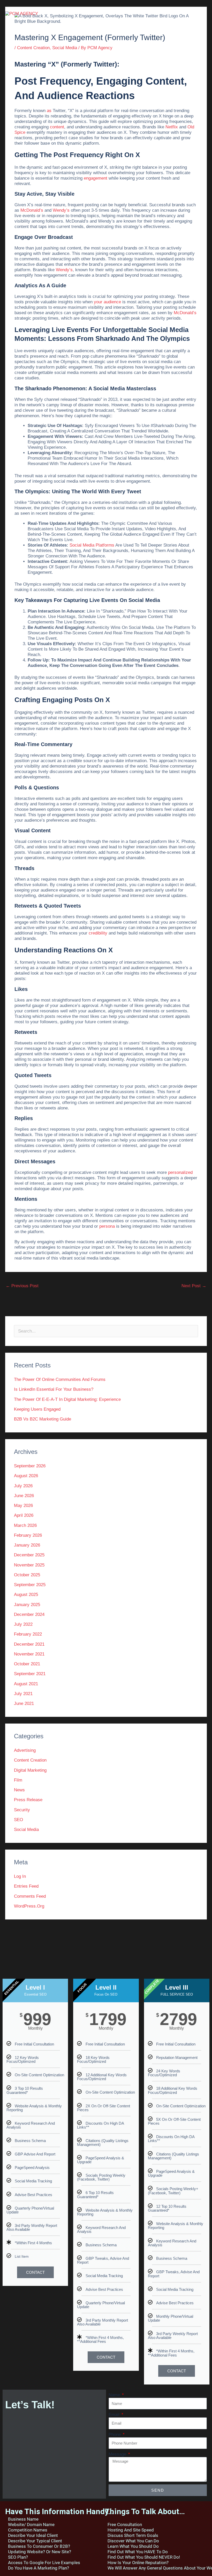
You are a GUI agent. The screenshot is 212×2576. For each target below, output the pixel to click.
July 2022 (23, 1624)
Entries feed (26, 1886)
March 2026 (25, 1525)
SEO (18, 1820)
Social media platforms (92, 545)
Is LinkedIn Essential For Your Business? (54, 1389)
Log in (20, 1876)
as (49, 111)
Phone (115, 2434)
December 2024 (29, 1614)
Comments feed (30, 1896)
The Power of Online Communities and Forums (60, 1379)
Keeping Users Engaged (37, 1409)
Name (115, 2395)
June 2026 (24, 1496)
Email (115, 2415)
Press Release (28, 1800)
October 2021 (27, 1664)
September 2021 (30, 1674)
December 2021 (29, 1644)
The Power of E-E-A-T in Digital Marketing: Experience (67, 1399)
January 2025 (27, 1605)
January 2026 (27, 1545)
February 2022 (28, 1634)
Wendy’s (61, 210)
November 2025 (29, 1565)
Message (118, 2454)
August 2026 (26, 1476)
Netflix (172, 127)
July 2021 (23, 1694)
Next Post (194, 1286)
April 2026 (24, 1515)
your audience (107, 302)
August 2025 (26, 1595)
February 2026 (28, 1535)
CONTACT (35, 2272)
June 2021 (24, 1703)
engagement (96, 178)
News (19, 1790)
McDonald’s (32, 210)
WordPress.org (29, 1906)
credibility (98, 933)
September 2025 (30, 1585)
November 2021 (29, 1654)
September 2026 (30, 1466)
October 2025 (27, 1575)
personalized (180, 1172)
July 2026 (23, 1486)
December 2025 (29, 1555)
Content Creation (33, 48)
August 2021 (26, 1684)
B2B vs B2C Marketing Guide (43, 1419)
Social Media (65, 48)
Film (18, 1780)
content (57, 127)
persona (107, 1226)
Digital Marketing (30, 1770)
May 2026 (23, 1506)
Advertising (25, 1750)
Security (22, 1810)
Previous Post (22, 1286)
